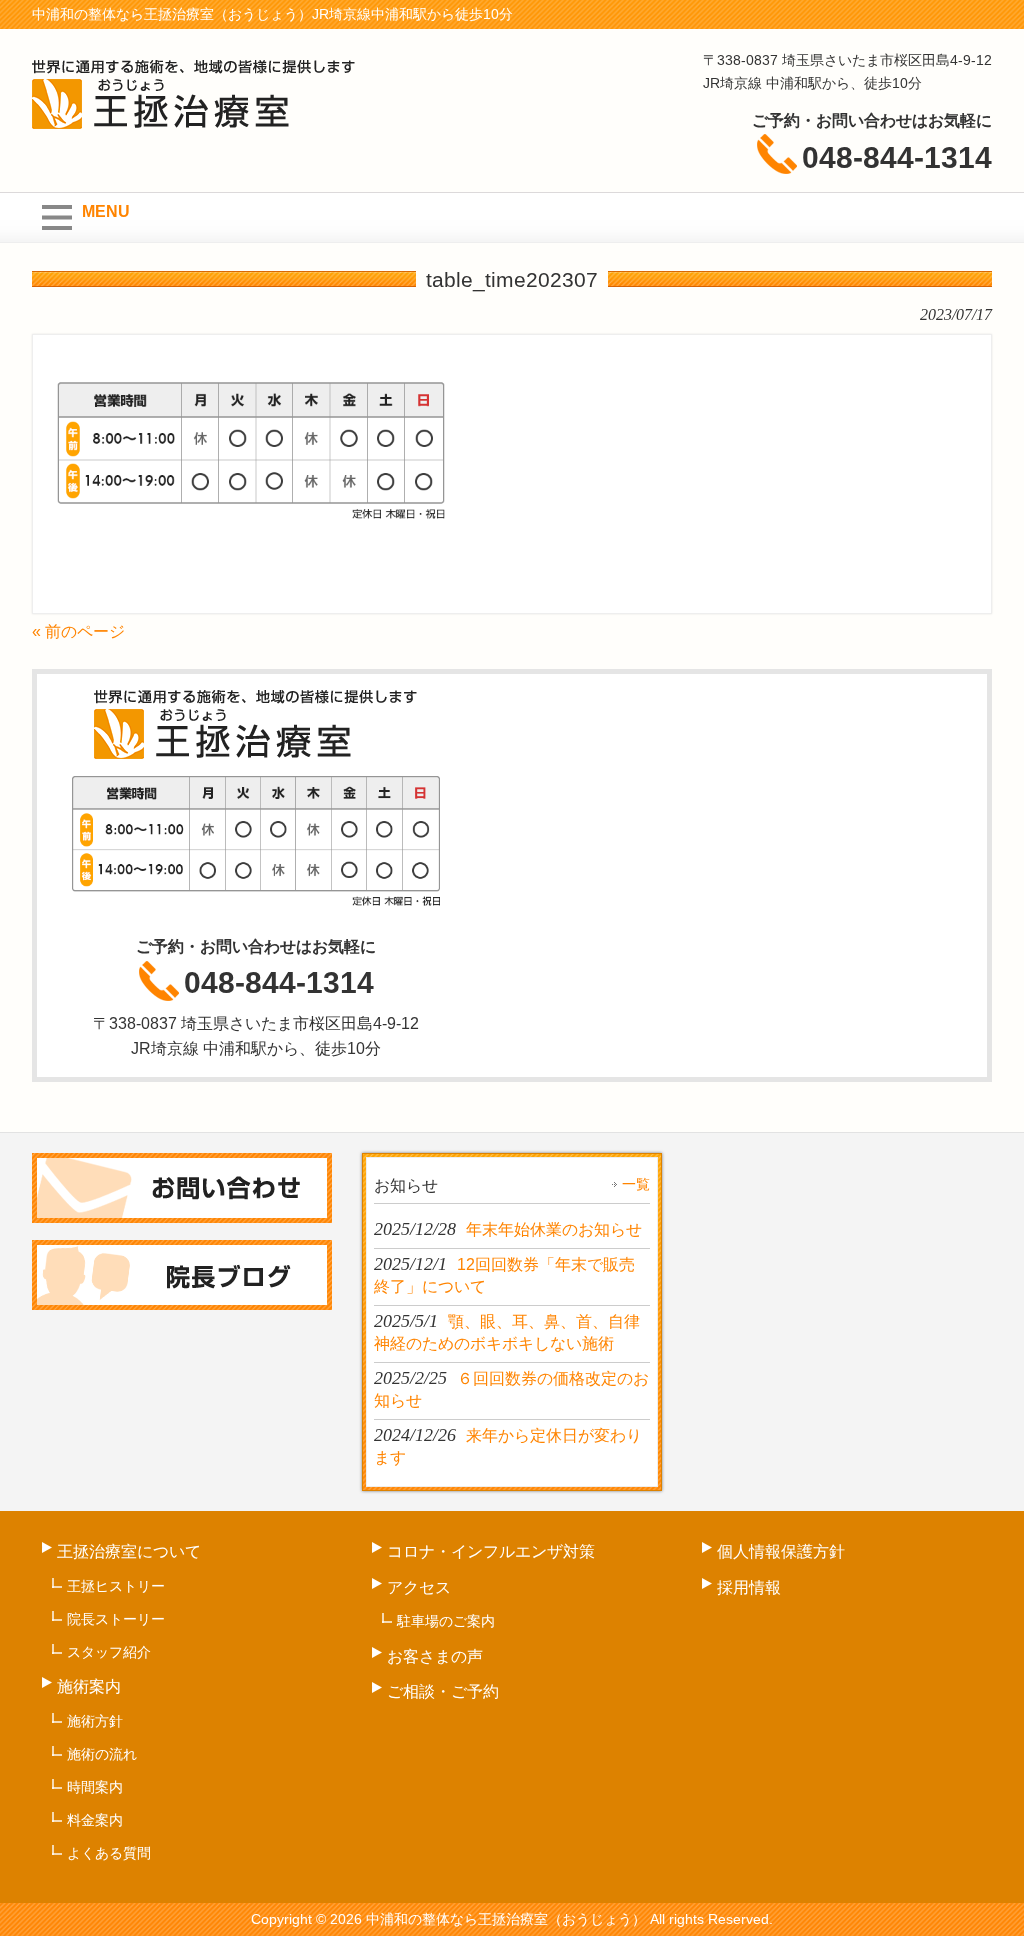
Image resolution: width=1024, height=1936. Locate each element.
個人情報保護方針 (781, 1551)
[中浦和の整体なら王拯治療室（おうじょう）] (194, 120)
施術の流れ (102, 1754)
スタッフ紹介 (109, 1652)
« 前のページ (78, 631)
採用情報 (749, 1587)
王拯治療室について (129, 1551)
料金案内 (95, 1820)
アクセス (419, 1587)
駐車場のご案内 (446, 1621)
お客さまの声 (435, 1656)
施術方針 (95, 1721)
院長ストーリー (116, 1619)
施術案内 (89, 1686)
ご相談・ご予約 (443, 1691)
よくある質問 (109, 1853)
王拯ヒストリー (116, 1586)
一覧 (636, 1184)
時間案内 (95, 1787)
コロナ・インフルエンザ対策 (491, 1551)
